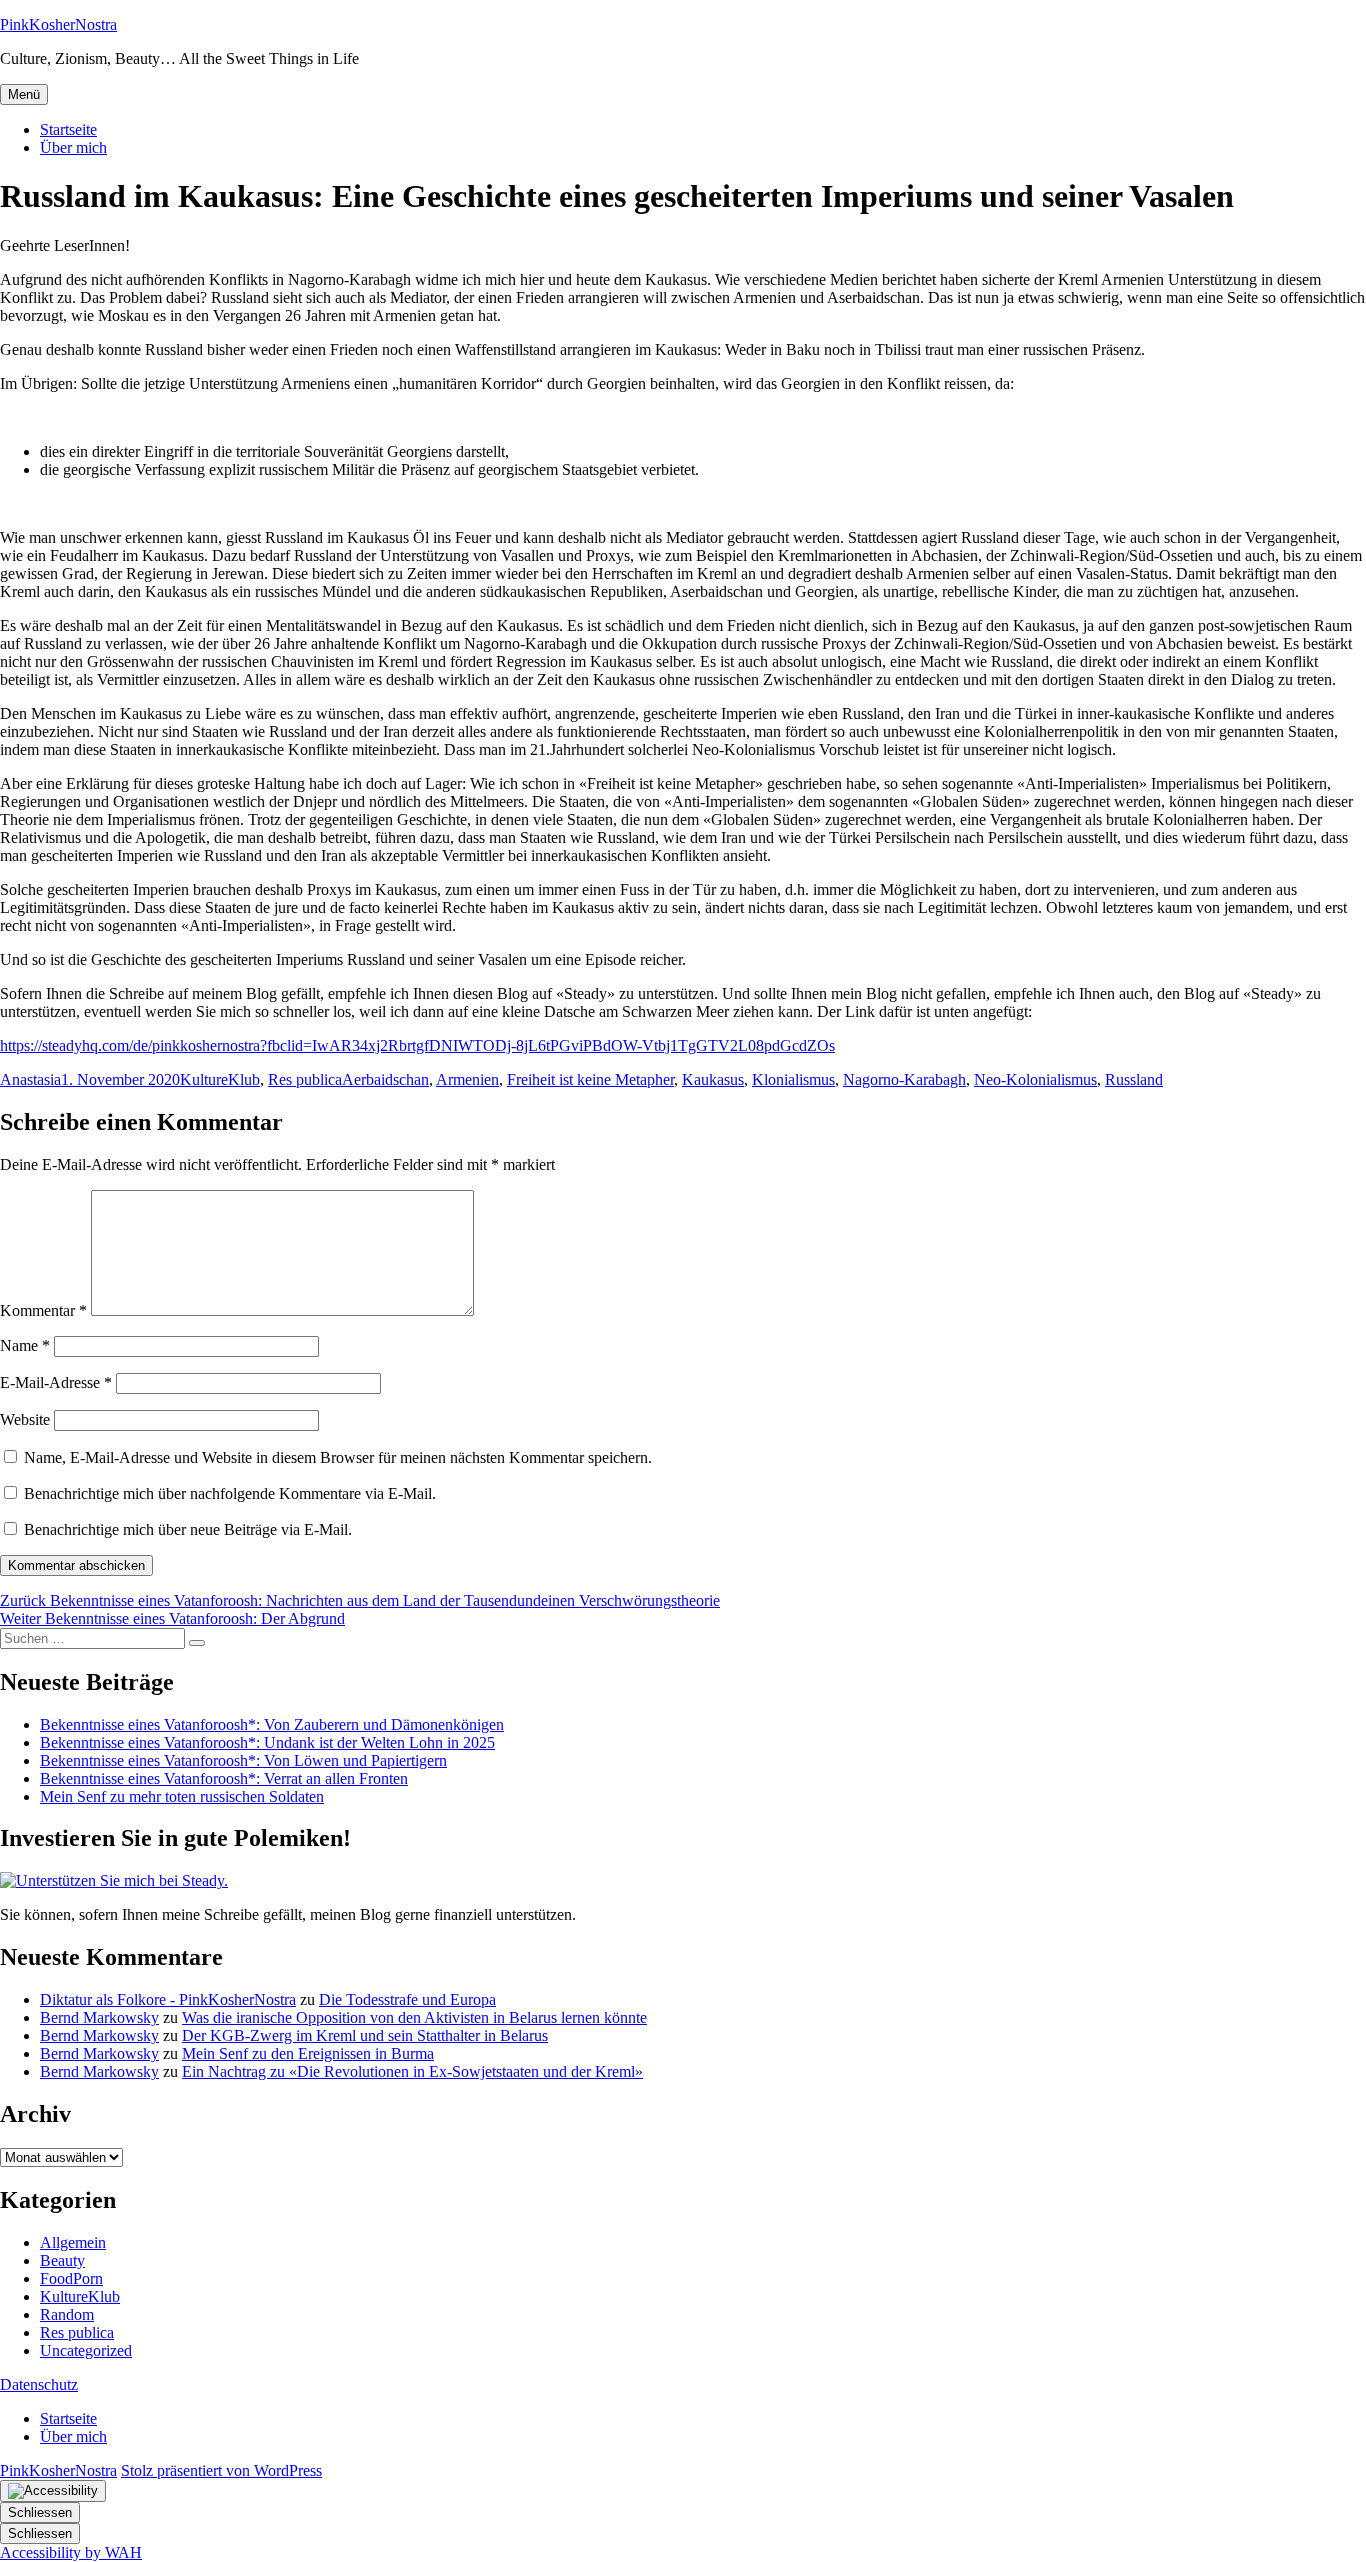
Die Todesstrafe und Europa (407, 1999)
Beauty (62, 2260)
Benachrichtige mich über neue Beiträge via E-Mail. (188, 1529)
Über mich (73, 147)
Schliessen (40, 2512)
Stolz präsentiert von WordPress (221, 2470)
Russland (1134, 1079)
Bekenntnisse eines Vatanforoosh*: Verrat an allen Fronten (224, 1778)
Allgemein (73, 2242)
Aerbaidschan (385, 1079)
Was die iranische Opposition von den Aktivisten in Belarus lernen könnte (414, 2017)
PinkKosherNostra (58, 24)
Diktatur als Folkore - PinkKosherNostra (168, 1999)
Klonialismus (793, 1079)
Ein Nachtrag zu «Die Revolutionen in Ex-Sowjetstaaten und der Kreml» (412, 2071)
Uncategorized (86, 2350)
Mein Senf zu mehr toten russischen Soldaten (182, 1796)
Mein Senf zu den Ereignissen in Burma (308, 2053)
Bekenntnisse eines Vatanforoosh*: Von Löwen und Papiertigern (243, 1760)
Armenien (467, 1079)
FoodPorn (71, 2278)
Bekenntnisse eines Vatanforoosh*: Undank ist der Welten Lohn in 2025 (267, 1742)
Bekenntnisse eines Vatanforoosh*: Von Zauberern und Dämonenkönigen (272, 1724)
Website (25, 1419)
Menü (24, 94)
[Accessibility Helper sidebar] (53, 2491)
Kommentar (43, 1310)
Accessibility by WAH (71, 2552)
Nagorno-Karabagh (904, 1079)
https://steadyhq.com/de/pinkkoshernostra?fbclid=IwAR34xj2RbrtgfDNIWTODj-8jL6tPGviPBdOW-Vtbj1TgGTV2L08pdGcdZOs (417, 1045)
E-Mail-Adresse (56, 1382)
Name (25, 1345)
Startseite (68, 129)
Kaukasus (713, 1079)
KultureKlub (220, 1079)
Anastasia (30, 1079)
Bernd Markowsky (99, 2017)
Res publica (305, 1079)
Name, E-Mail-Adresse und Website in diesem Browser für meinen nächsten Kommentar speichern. (338, 1457)
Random (67, 2314)
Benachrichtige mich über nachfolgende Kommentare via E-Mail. (230, 1493)
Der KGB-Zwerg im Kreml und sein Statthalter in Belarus (365, 2035)
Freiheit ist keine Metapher (590, 1079)
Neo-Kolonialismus (1035, 1079)
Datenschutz (39, 2384)
